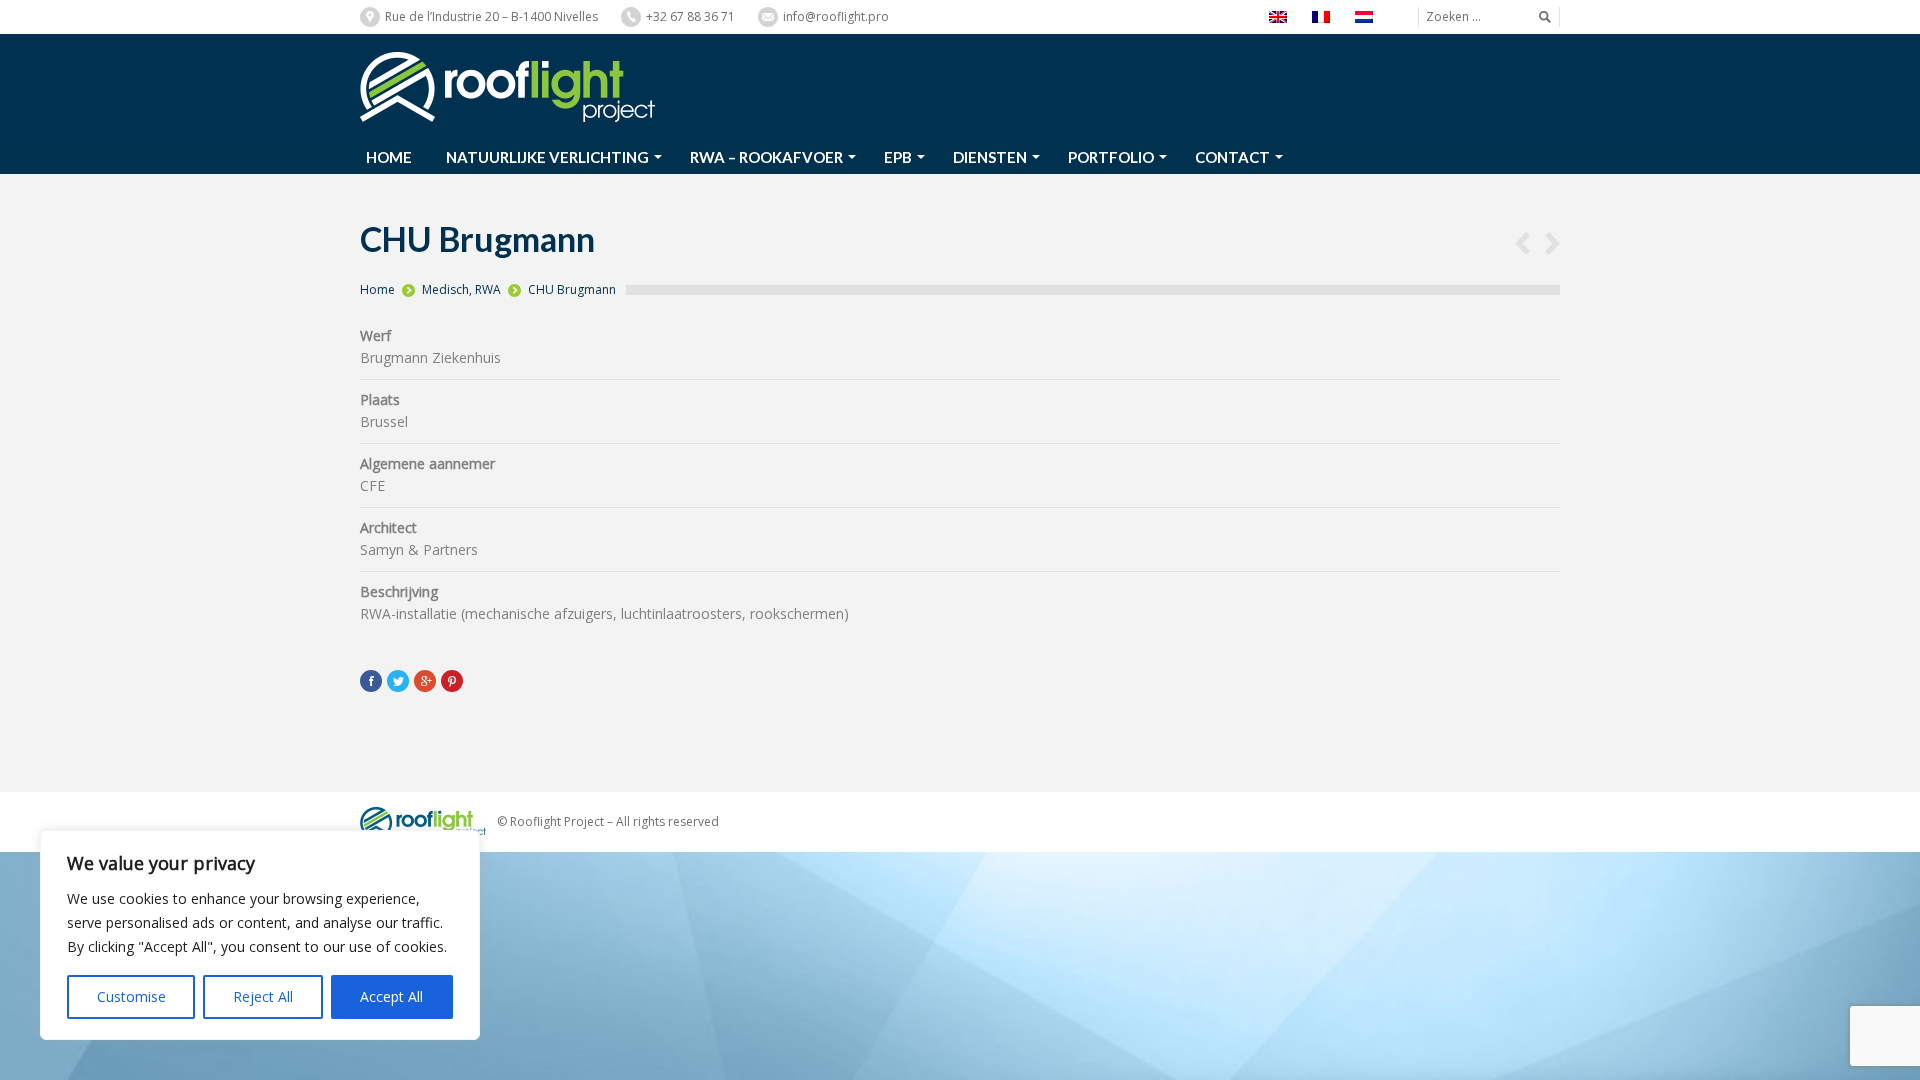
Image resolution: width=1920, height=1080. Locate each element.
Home (377, 289)
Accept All (391, 996)
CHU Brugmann (572, 289)
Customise (131, 996)
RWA (488, 289)
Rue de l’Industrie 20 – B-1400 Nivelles (491, 16)
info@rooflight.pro (836, 16)
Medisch (445, 289)
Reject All (263, 996)
